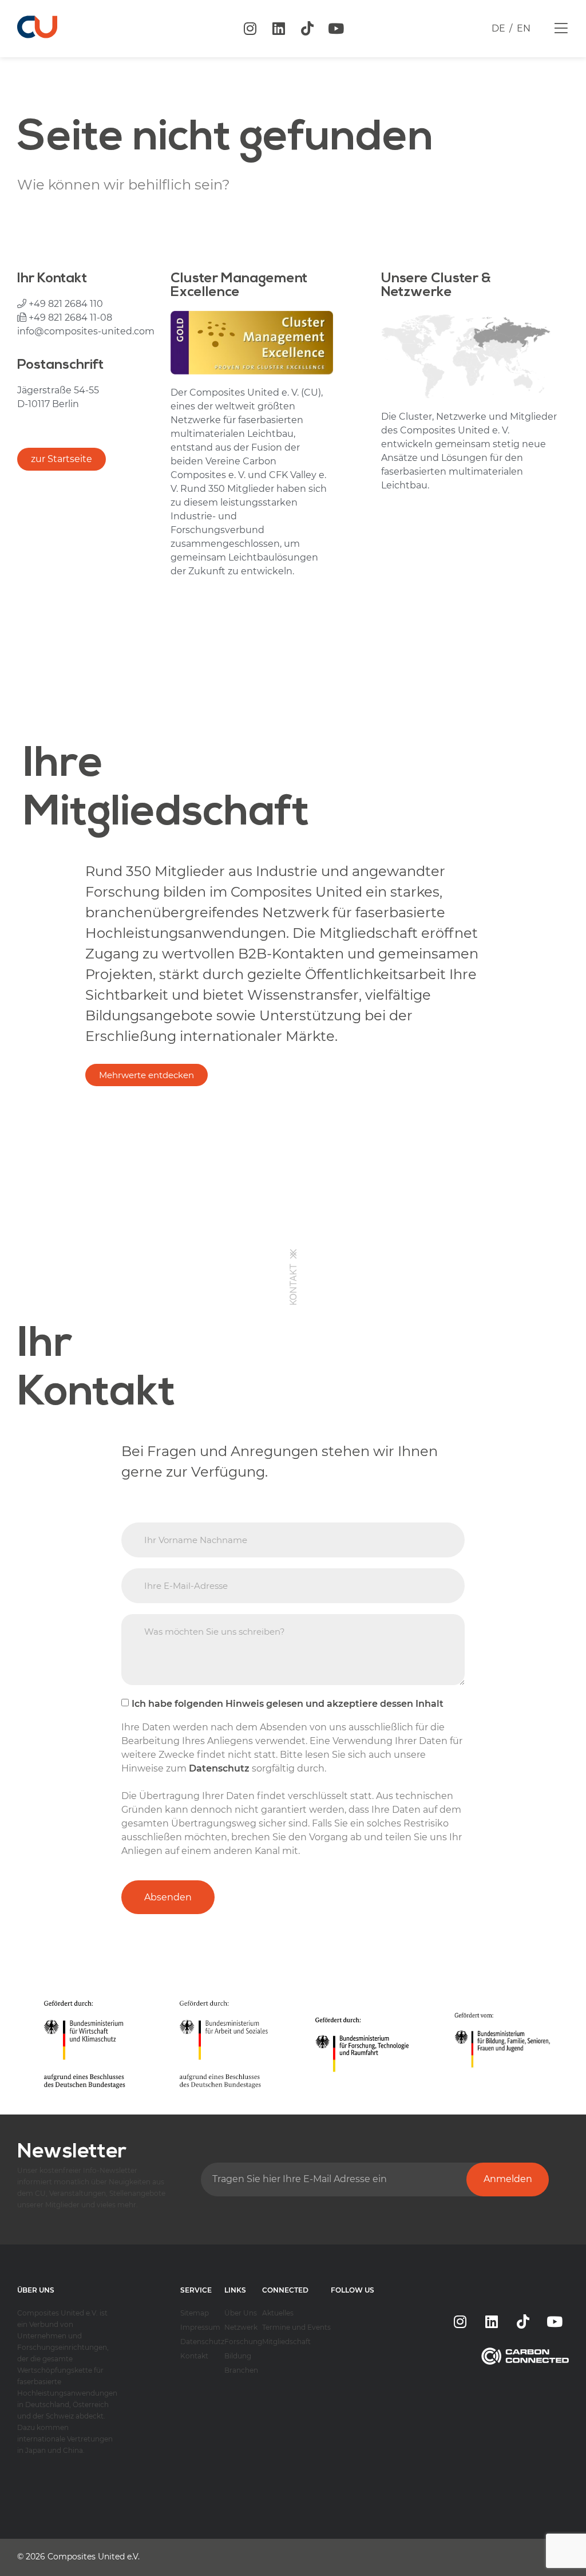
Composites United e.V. (94, 2557)
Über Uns (241, 2313)
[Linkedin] (279, 29)
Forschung (243, 2342)
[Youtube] (336, 29)
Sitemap (195, 2313)
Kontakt (194, 2356)
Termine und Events (296, 2327)
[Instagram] (250, 29)
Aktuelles (278, 2313)
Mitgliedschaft (286, 2342)
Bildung (238, 2356)
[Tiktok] (307, 29)
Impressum (200, 2327)
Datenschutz (202, 2342)
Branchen (241, 2370)
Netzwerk (241, 2327)
